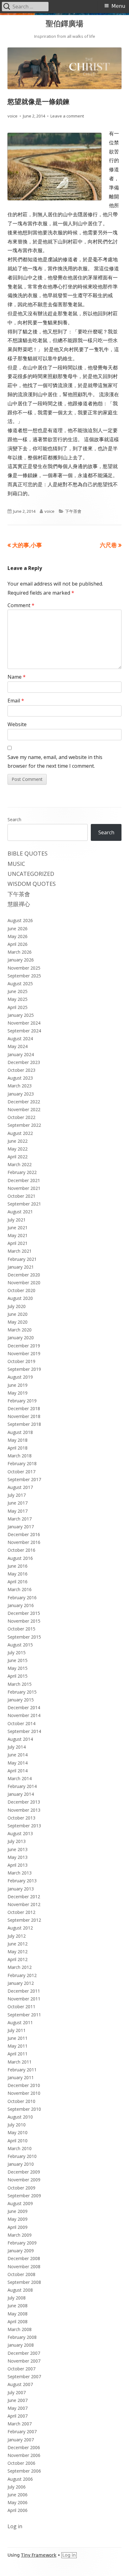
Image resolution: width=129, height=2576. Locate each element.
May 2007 (18, 2408)
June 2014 (18, 1755)
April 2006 (18, 2510)
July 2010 (17, 2125)
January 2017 (21, 1527)
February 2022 (22, 1172)
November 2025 (24, 968)
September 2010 (24, 2109)
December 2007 (24, 2353)
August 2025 (20, 983)
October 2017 (21, 1472)
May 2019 (18, 1393)
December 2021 (24, 1180)
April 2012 (18, 1959)
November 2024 (24, 1023)
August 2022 (20, 1133)
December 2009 (24, 2172)
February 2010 (22, 2156)
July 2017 (17, 1495)
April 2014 (18, 1771)
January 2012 (21, 1983)
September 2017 (24, 1479)
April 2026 (18, 944)
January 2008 (21, 2345)
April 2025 (18, 1007)
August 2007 (20, 2384)
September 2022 (24, 1125)
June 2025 (18, 991)
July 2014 (17, 1747)
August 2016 (20, 1558)
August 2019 (20, 1377)
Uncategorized (31, 874)
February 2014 (22, 1786)
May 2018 (18, 1440)
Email (16, 701)
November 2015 (24, 1621)
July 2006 (17, 2487)
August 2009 (20, 2203)
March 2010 (20, 2148)
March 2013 (20, 1873)
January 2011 (21, 2077)
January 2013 (21, 1889)
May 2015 (18, 1668)
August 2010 (20, 2117)
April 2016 (18, 1582)
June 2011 (18, 2038)
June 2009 (18, 2211)
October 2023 (21, 1070)
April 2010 (18, 2141)
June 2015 (18, 1660)
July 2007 (17, 2392)
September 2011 (24, 2015)
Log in (15, 2526)
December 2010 (24, 2085)
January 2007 (21, 2440)
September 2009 (24, 2196)
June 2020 (18, 1314)
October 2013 (21, 1818)
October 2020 (21, 1290)
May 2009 (18, 2219)
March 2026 (20, 952)
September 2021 (24, 1204)
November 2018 (24, 1416)
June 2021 (18, 1228)
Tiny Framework (39, 2555)
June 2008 (18, 2306)
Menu (118, 6)
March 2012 (20, 1967)
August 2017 (20, 1487)
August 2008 (20, 2290)
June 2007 (18, 2400)
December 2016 (24, 1534)
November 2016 (24, 1542)
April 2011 (18, 2054)
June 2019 (18, 1385)
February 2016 (22, 1598)
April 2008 (18, 2321)
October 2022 (21, 1117)
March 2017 (20, 1519)
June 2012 (18, 1944)
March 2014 (20, 1778)
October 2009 (21, 2188)
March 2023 (20, 1086)
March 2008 (20, 2329)
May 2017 (18, 1511)
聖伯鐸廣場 (64, 24)
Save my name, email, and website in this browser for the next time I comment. (55, 762)
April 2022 (18, 1157)
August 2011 (20, 2022)
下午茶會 (73, 511)
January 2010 (21, 2164)
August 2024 (20, 1038)
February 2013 (22, 1881)
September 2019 (24, 1369)
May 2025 (18, 999)
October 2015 (21, 1629)
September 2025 (24, 976)
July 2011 (17, 2030)
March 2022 (20, 1164)
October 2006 (21, 2463)
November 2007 (24, 2361)
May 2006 (18, 2502)
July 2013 (17, 1841)
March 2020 (20, 1330)
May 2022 (18, 1149)
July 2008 (17, 2298)
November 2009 (24, 2180)
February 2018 (22, 1463)
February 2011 (22, 2070)
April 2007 (18, 2416)
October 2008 (21, 2274)
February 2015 (22, 1692)
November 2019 (24, 1353)
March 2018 (20, 1456)
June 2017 (18, 1503)
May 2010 (18, 2132)
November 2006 (24, 2455)
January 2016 (21, 1605)
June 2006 (18, 2495)
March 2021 (20, 1251)
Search (14, 819)
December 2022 (24, 1102)
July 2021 (17, 1220)
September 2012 (24, 1920)
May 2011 (18, 2046)
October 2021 (21, 1196)
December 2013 (24, 1802)
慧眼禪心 (19, 904)
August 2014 (20, 1739)
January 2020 (21, 1338)
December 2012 (24, 1897)
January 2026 (21, 960)
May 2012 (18, 1952)
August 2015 (20, 1645)
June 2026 (18, 929)
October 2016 (21, 1550)
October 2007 (21, 2369)
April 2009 (18, 2227)
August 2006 (20, 2479)
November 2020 (24, 1283)
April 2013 (18, 1865)
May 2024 (18, 1046)
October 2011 (21, 2007)
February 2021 (22, 1259)
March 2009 (20, 2235)
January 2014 (21, 1794)
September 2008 (24, 2282)
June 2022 (18, 1141)
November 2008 (24, 2266)
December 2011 (24, 1991)
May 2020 (18, 1322)
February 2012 (22, 1975)
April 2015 (18, 1676)
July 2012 (17, 1936)
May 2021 (18, 1235)
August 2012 (20, 1928)
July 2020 (17, 1306)
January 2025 (21, 1015)
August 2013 (20, 1833)
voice (13, 116)
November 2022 (24, 1109)
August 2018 (20, 1432)
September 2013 (24, 1826)
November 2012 (24, 1904)
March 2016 (20, 1589)
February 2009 (22, 2243)
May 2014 (18, 1763)
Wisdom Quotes (32, 884)
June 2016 (18, 1566)
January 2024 (21, 1054)
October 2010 (21, 2101)
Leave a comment (67, 116)
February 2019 (22, 1401)
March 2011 (20, 2062)
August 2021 (20, 1212)
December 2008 (24, 2258)
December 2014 (24, 1707)
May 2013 (18, 1857)
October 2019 (21, 1361)
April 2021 (18, 1243)
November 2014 (24, 1715)
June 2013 (18, 1849)
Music (16, 864)
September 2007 (24, 2376)
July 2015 (17, 1652)
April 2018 (18, 1448)
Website (17, 724)
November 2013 (24, 1810)
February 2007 (22, 2431)
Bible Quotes (28, 853)
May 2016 (18, 1574)
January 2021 (21, 1267)
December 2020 (24, 1275)
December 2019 (24, 1346)
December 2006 (24, 2447)
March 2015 (20, 1684)
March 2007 (20, 2424)
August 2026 (20, 920)
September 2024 (24, 1031)
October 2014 (21, 1723)
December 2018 (24, 1408)
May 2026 (18, 936)
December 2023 (24, 1062)
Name (17, 677)
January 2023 (21, 1094)
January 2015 (21, 1700)
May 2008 (18, 2314)
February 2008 (22, 2337)
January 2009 (21, 2251)
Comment (21, 605)
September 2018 (24, 1424)
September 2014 (24, 1731)
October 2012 (21, 1912)
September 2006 (24, 2471)
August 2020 (20, 1298)
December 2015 (24, 1613)
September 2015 (24, 1637)
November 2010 (24, 2093)
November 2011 (24, 1999)
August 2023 (20, 1078)
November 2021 (24, 1188)
